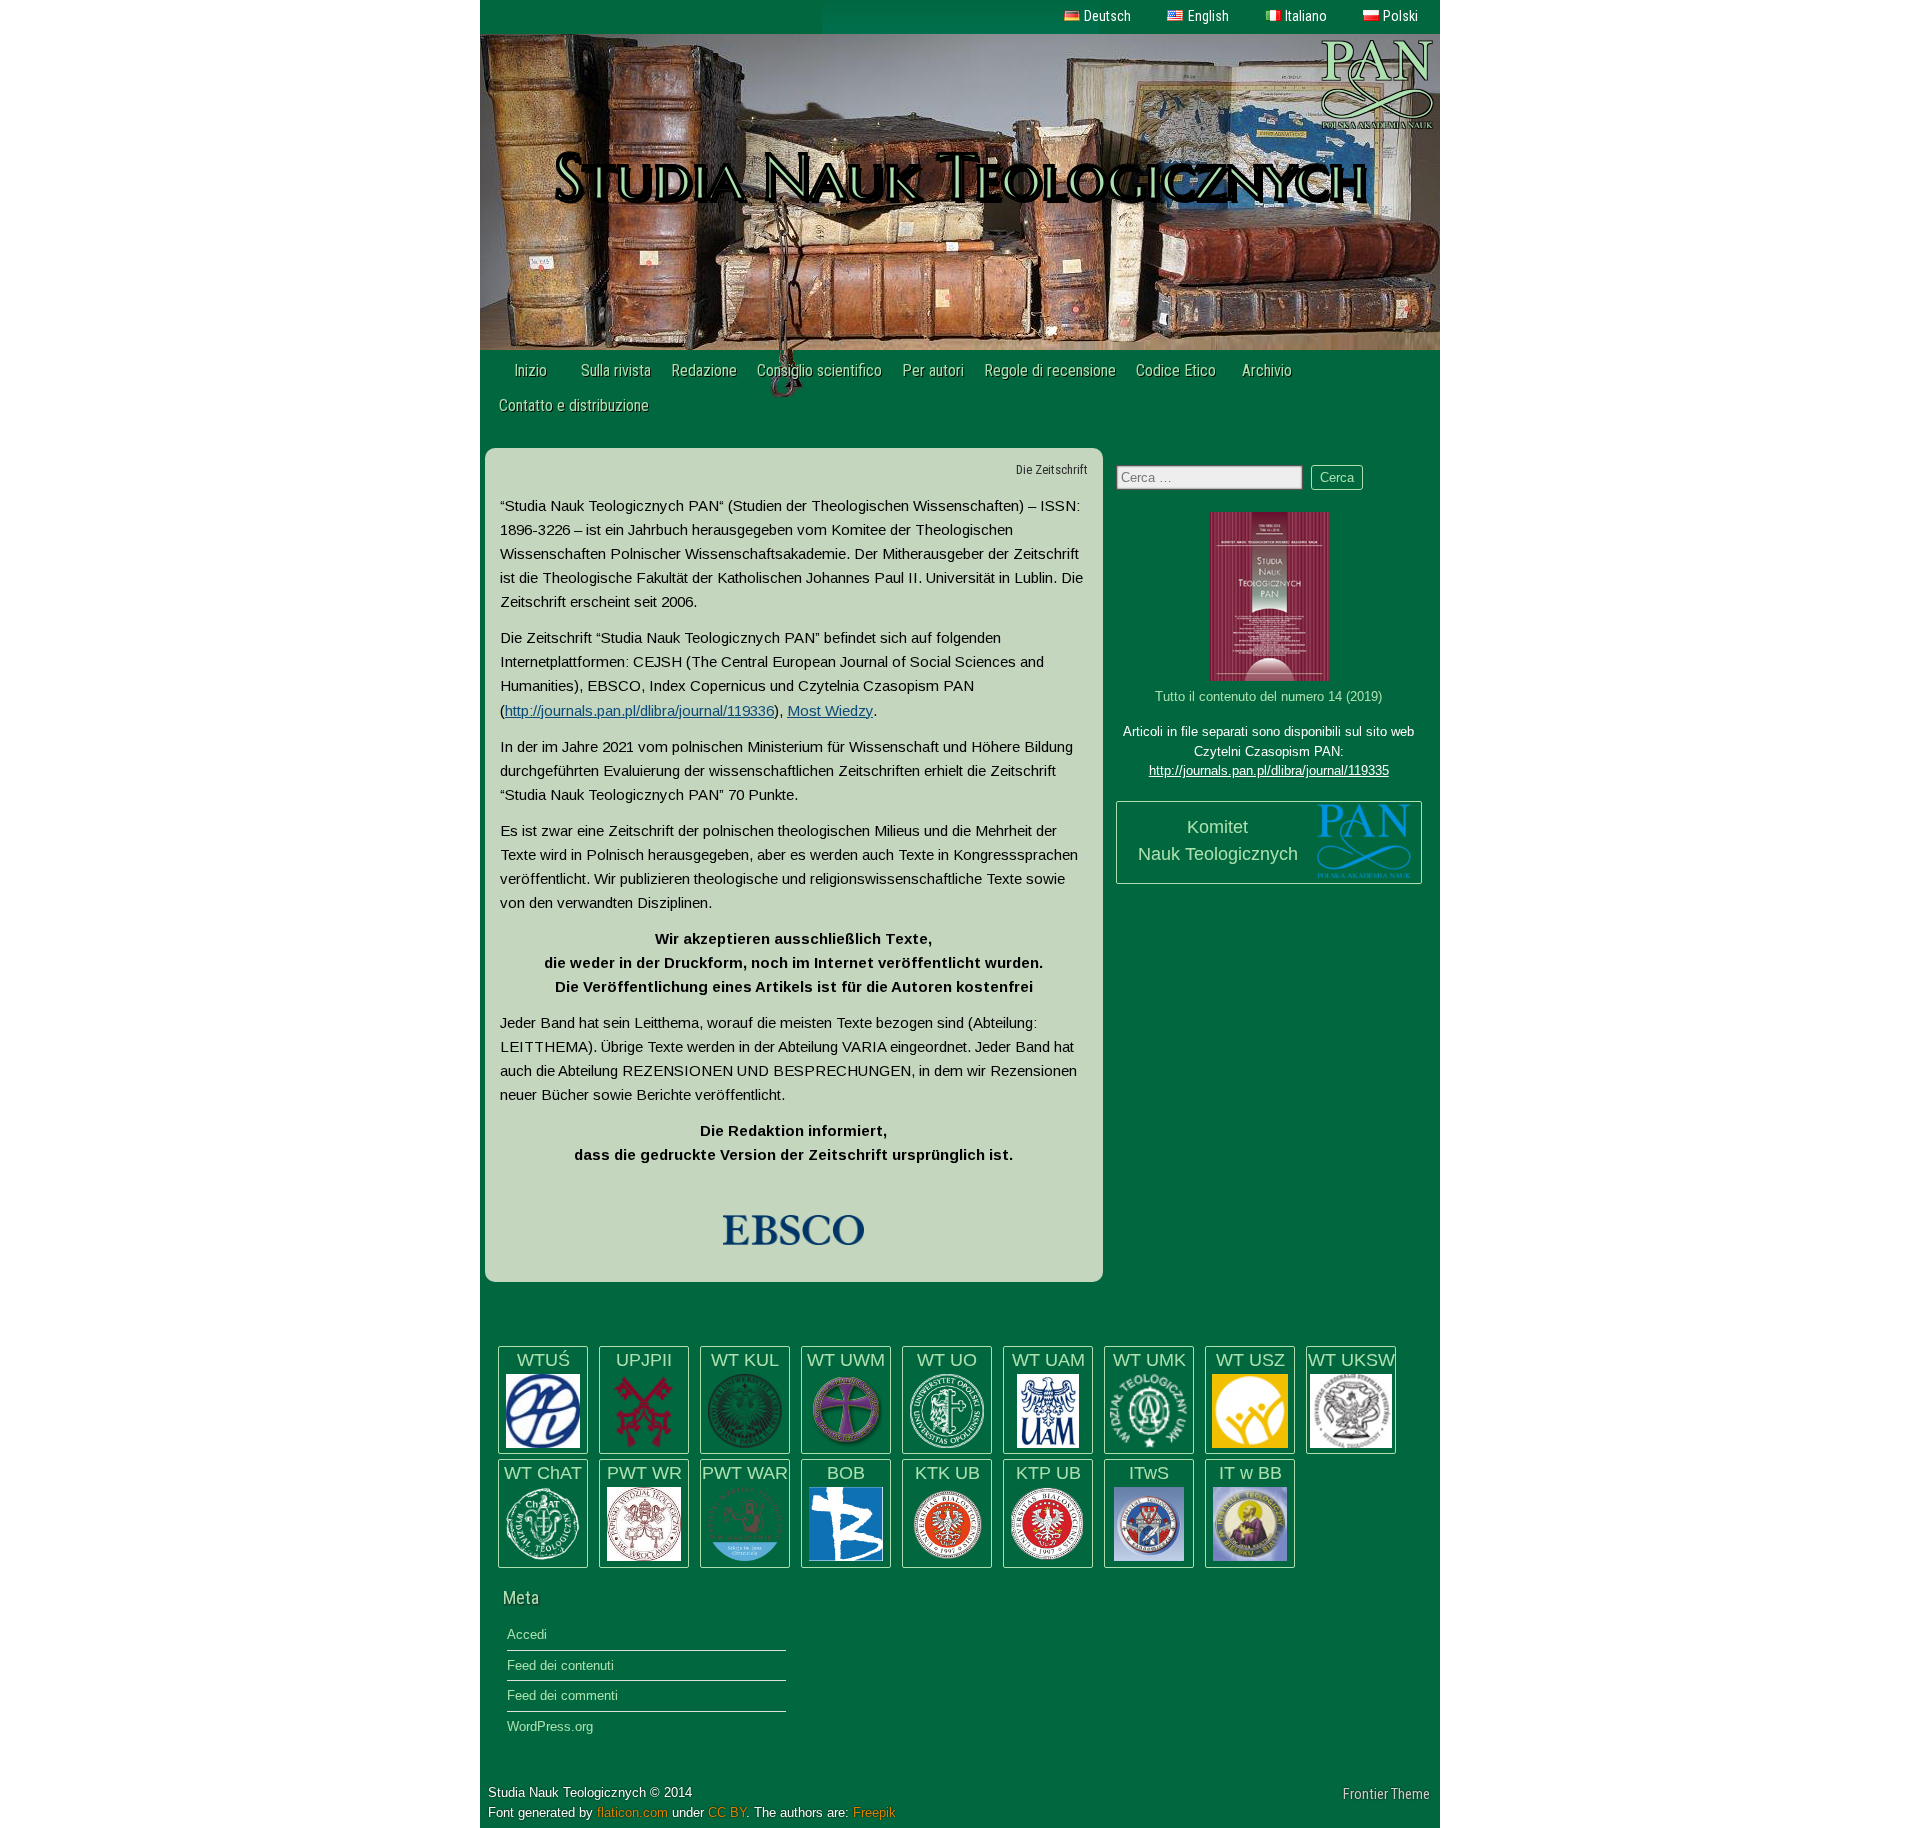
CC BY (727, 1812)
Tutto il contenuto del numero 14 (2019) (1268, 696)
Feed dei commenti (562, 1695)
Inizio (530, 370)
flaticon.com (632, 1812)
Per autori (933, 370)
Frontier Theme (1386, 1794)
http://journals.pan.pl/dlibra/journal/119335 (1269, 770)
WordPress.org (550, 1726)
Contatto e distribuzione (574, 405)
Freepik (874, 1812)
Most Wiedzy (830, 710)
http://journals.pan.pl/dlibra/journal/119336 (639, 710)
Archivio (1267, 370)
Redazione (704, 370)
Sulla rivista (616, 370)
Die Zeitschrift (1052, 469)
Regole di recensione (1050, 370)
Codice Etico (1176, 370)
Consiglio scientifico (819, 370)
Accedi (527, 1634)
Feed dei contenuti (560, 1665)
